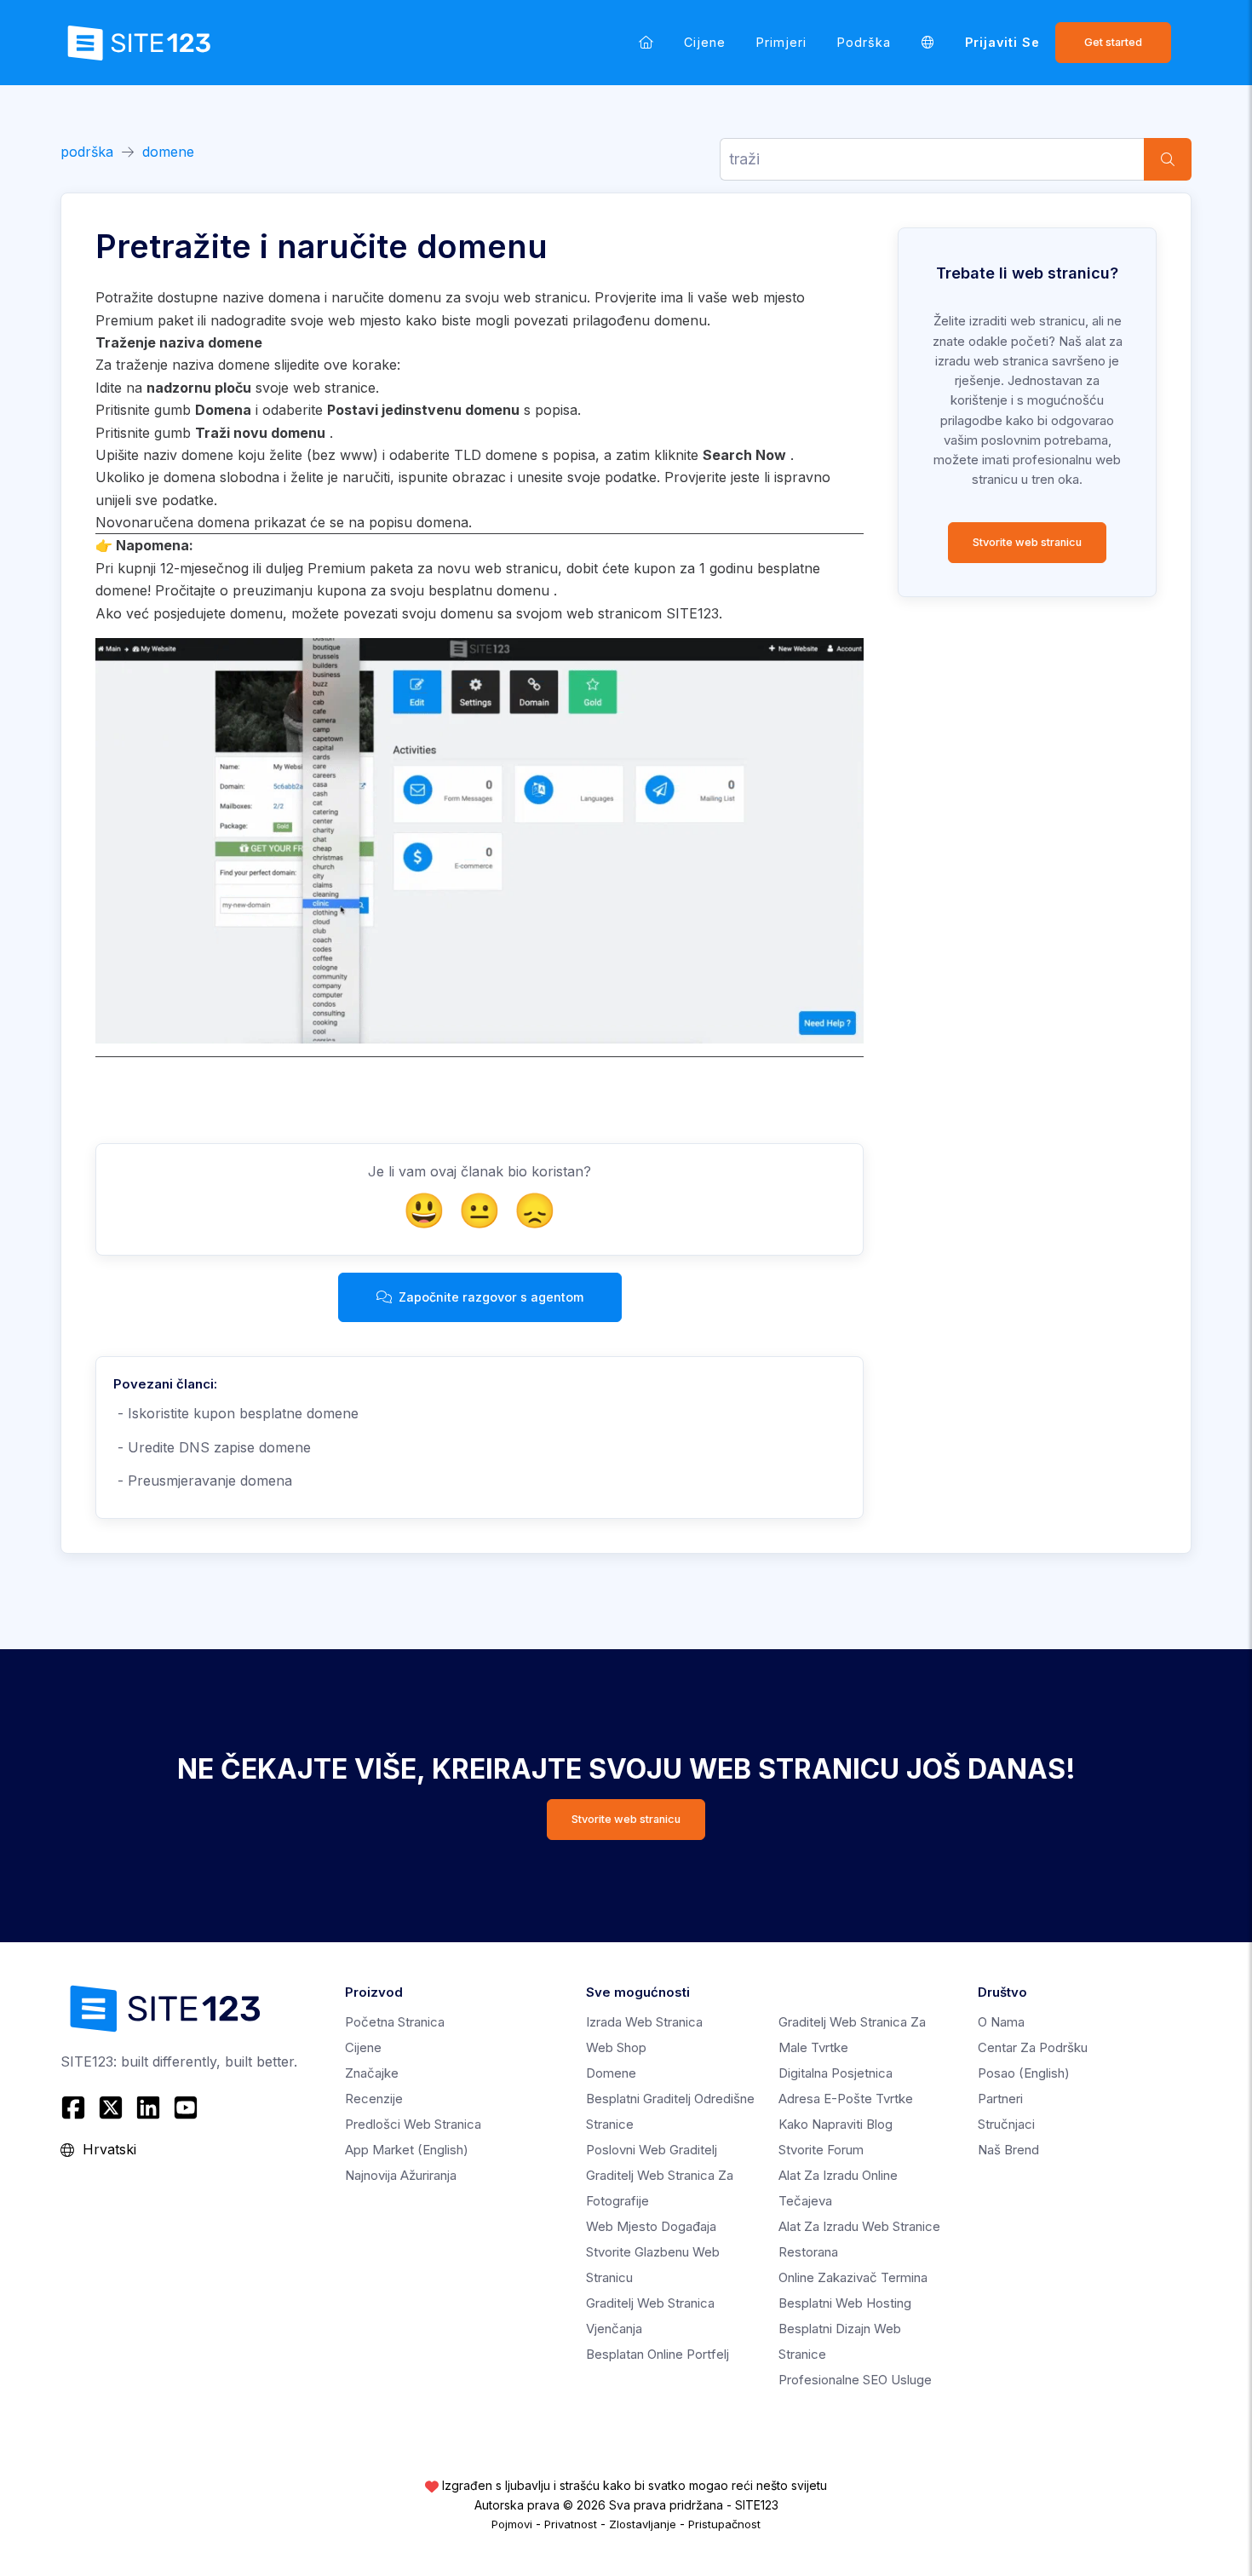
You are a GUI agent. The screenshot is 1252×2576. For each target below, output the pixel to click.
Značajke (372, 2073)
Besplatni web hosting (845, 2303)
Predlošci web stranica (413, 2124)
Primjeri (781, 42)
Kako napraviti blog (836, 2124)
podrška (864, 42)
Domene (611, 2073)
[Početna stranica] (646, 42)
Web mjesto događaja (651, 2226)
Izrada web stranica (644, 2022)
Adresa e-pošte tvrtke (846, 2099)
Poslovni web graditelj (652, 2150)
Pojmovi (512, 2524)
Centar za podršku (1033, 2047)
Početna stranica (395, 2022)
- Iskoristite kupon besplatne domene (236, 1413)
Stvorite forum (821, 2150)
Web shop (616, 2047)
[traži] (1168, 159)
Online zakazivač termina (853, 2277)
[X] (111, 2107)
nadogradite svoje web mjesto (306, 320)
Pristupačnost (724, 2524)
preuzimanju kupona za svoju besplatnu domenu (391, 590)
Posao (1024, 2073)
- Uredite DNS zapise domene (212, 1447)
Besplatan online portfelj (658, 2354)
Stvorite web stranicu (1027, 542)
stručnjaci (1006, 2124)
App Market (407, 2150)
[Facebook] (75, 2107)
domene (168, 152)
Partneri (1000, 2099)
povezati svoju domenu (418, 613)
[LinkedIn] (148, 2107)
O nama (1001, 2022)
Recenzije (374, 2099)
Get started (1113, 42)
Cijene (705, 42)
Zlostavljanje (643, 2524)
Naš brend (1008, 2150)
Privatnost (571, 2524)
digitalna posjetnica (836, 2073)
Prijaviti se (1002, 42)
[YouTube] (186, 2107)
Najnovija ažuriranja (401, 2175)
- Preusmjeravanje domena (203, 1481)
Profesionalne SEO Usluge (855, 2380)
